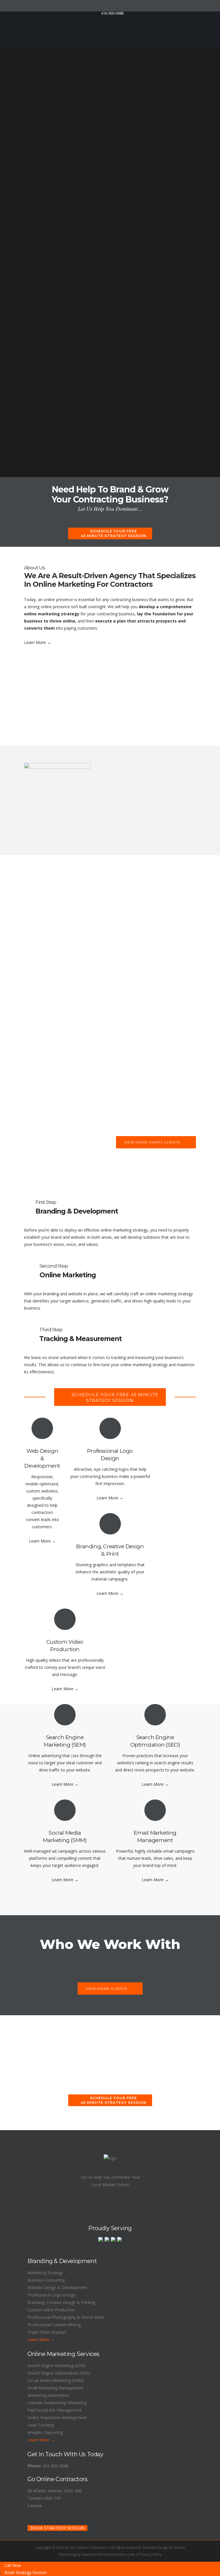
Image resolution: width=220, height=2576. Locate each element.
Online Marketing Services (63, 2354)
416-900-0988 (56, 2466)
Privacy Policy (150, 2554)
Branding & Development (62, 2261)
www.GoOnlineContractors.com (108, 2554)
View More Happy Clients (152, 1142)
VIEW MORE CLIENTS (106, 1989)
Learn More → (38, 642)
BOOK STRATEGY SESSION (57, 2528)
